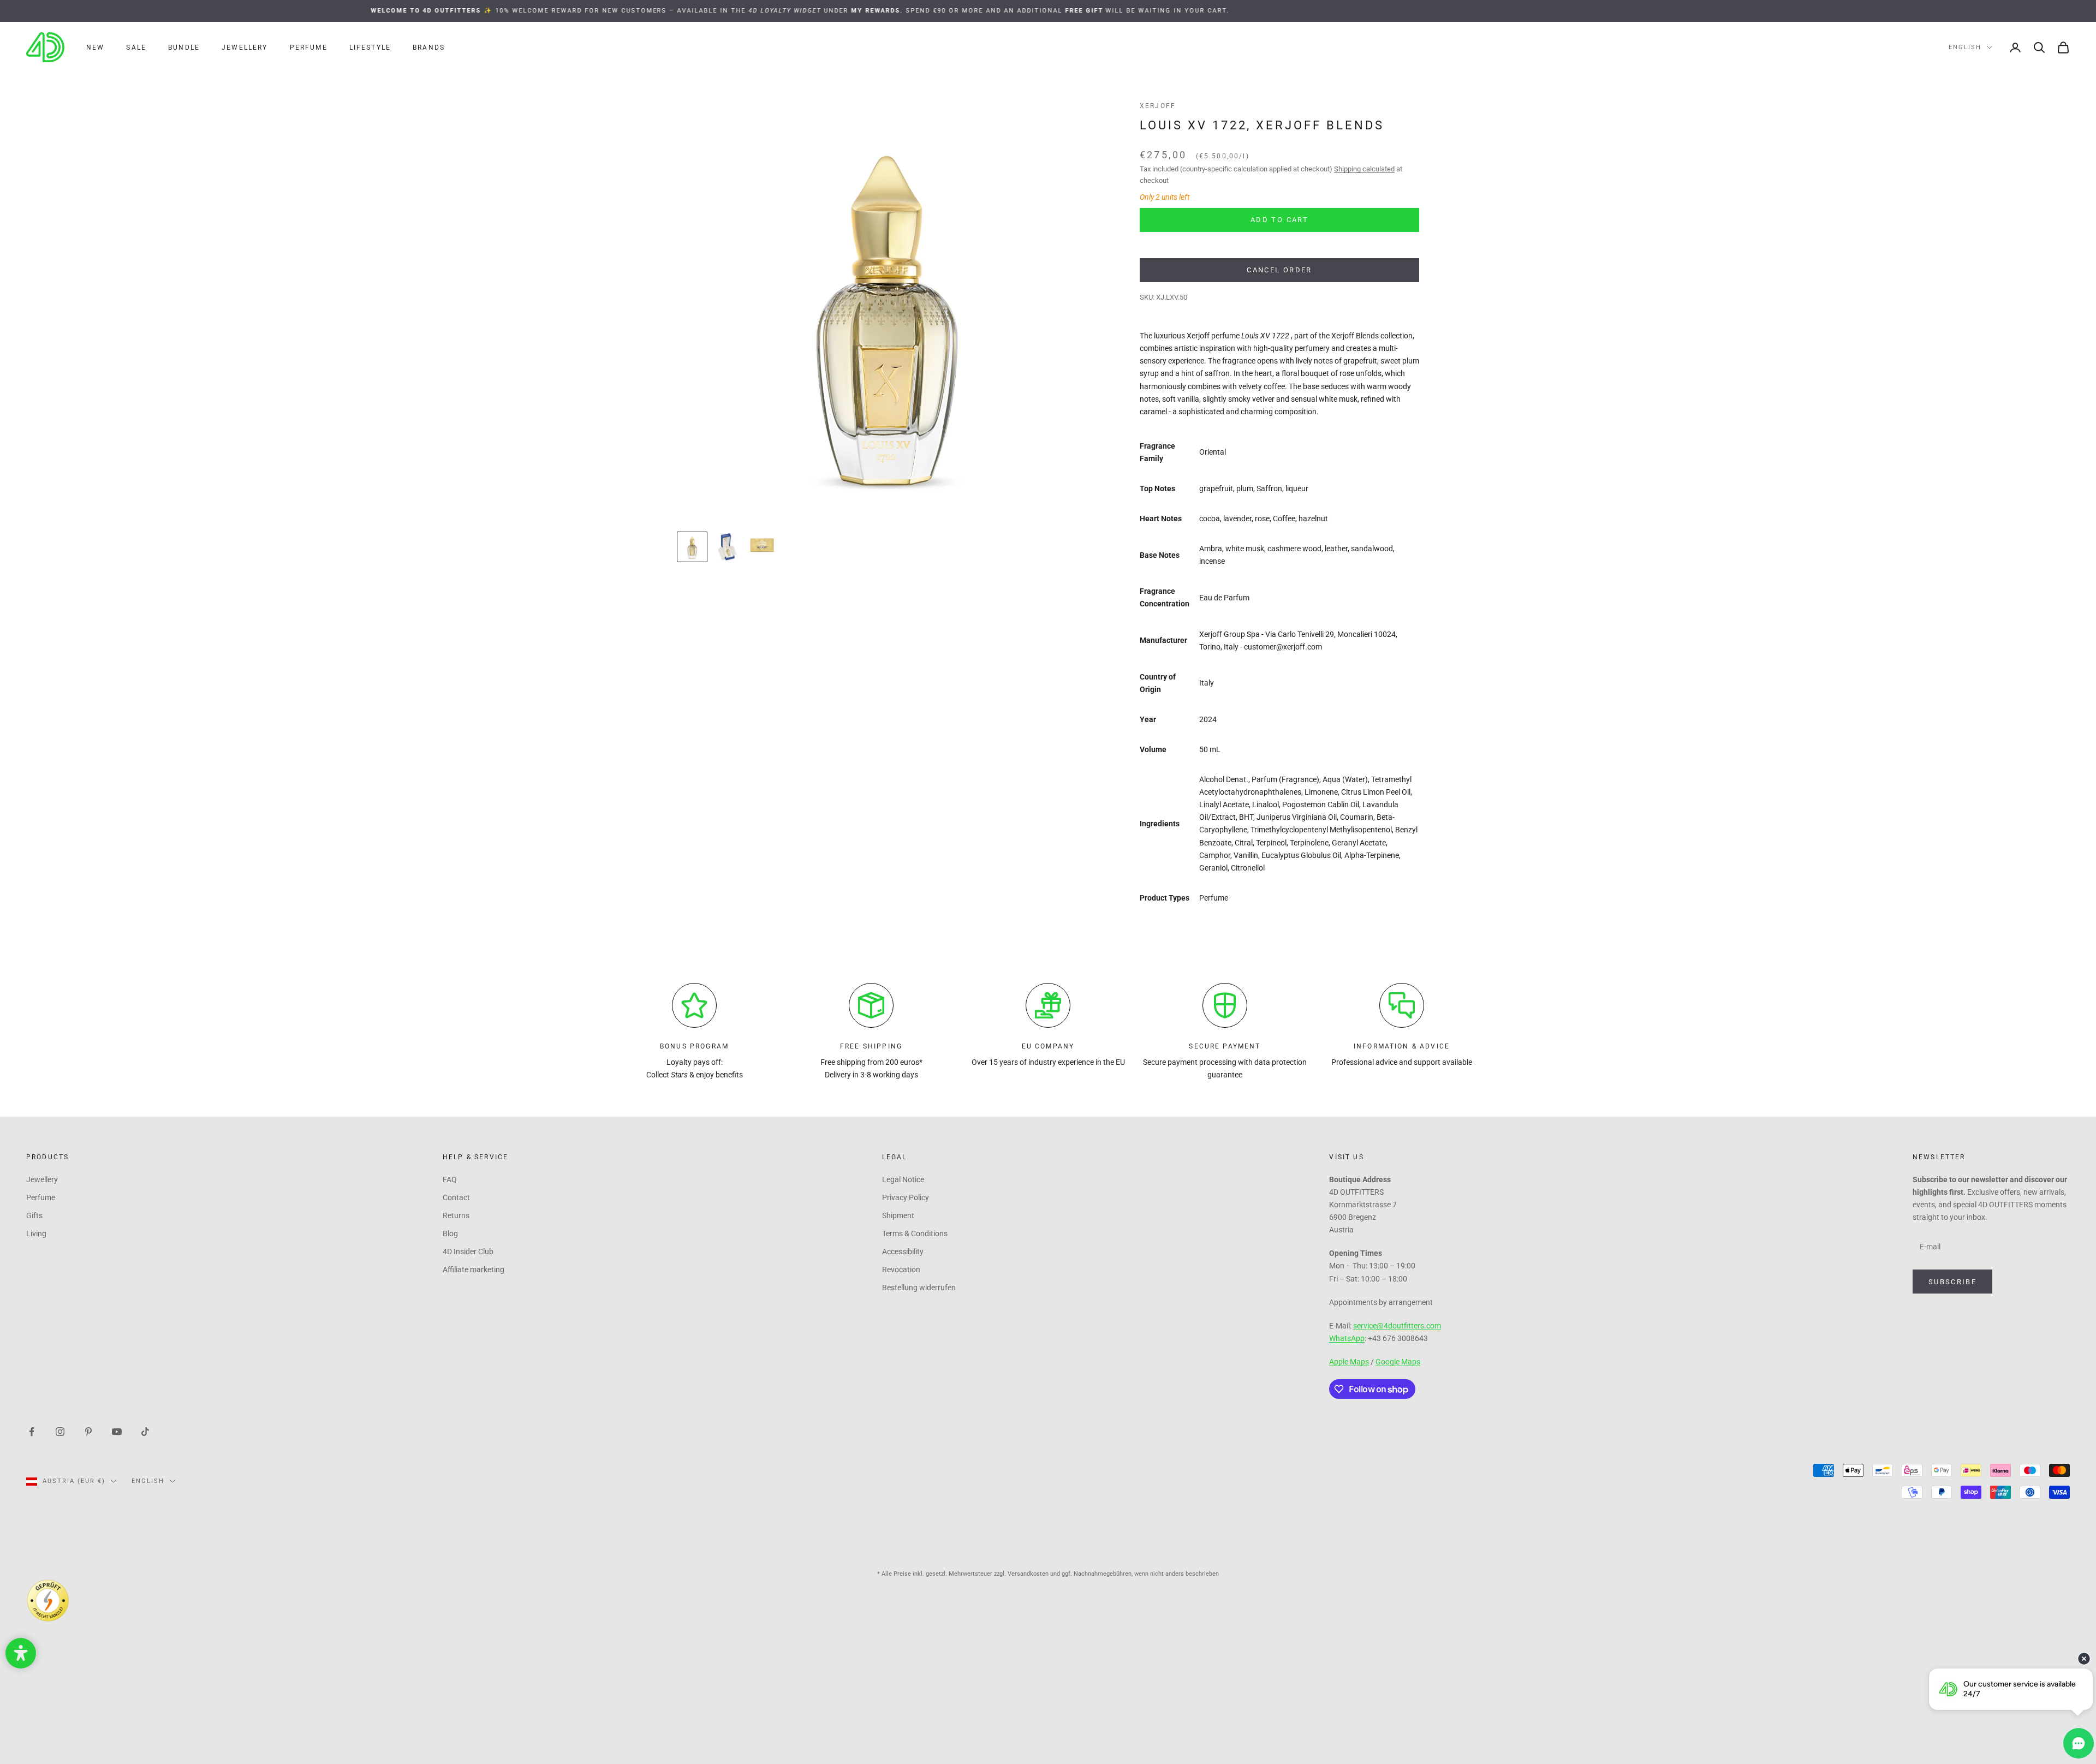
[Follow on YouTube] (117, 1431)
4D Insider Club (468, 1252)
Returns (456, 1215)
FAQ (450, 1179)
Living (36, 1233)
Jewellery (245, 47)
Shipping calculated (1364, 169)
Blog (450, 1233)
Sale (136, 47)
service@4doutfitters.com (1397, 1326)
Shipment (898, 1215)
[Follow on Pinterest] (88, 1431)
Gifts (34, 1215)
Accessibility (903, 1252)
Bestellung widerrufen (919, 1288)
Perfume (309, 47)
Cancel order (1279, 270)
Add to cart (1279, 220)
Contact (456, 1197)
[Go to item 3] (762, 545)
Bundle (184, 47)
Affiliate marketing (474, 1270)
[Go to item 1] (692, 547)
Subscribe (1952, 1282)
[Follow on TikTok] (145, 1431)
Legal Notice (903, 1179)
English (1965, 47)
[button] (21, 1653)
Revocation (901, 1270)
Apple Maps (1349, 1362)
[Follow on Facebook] (32, 1431)
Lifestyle (370, 47)
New (95, 47)
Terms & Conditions (915, 1233)
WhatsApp (1347, 1338)
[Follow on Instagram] (60, 1431)
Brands (429, 47)
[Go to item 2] (727, 547)
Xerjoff (1158, 106)
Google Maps (1398, 1362)
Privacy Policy (906, 1197)
